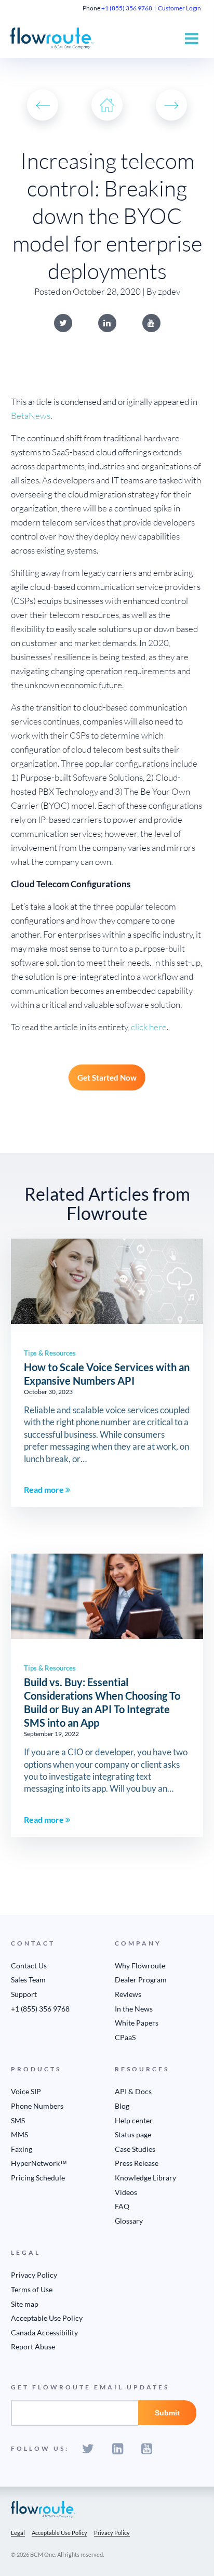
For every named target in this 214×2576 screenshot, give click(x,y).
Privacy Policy (34, 2275)
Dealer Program (141, 1980)
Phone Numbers (37, 2106)
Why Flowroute (140, 1966)
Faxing (22, 2149)
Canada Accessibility (44, 2332)
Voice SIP (26, 2091)
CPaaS (125, 2037)
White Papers (137, 2023)
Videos (126, 2192)
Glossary (129, 2221)
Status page (133, 2134)
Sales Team (28, 1980)
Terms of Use (32, 2289)
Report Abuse (33, 2347)
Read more (45, 1489)
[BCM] (43, 2509)
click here (149, 1027)
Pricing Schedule (38, 2178)
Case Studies (135, 2149)
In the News (134, 2009)
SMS (18, 2120)
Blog (122, 2106)
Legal (18, 2533)
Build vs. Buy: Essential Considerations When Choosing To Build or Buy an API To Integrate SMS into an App (102, 1702)
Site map (25, 2304)
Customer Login (179, 8)
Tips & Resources (50, 1353)
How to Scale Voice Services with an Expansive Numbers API (107, 1374)
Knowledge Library (145, 2178)
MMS (19, 2134)
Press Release (137, 2163)
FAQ (122, 2206)
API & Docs (133, 2091)
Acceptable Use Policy (47, 2318)
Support (24, 1994)
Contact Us (29, 1966)
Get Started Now (107, 1077)
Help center (134, 2120)
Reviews (128, 1994)
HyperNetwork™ (39, 2163)
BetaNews (31, 416)
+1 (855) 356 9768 (127, 8)
